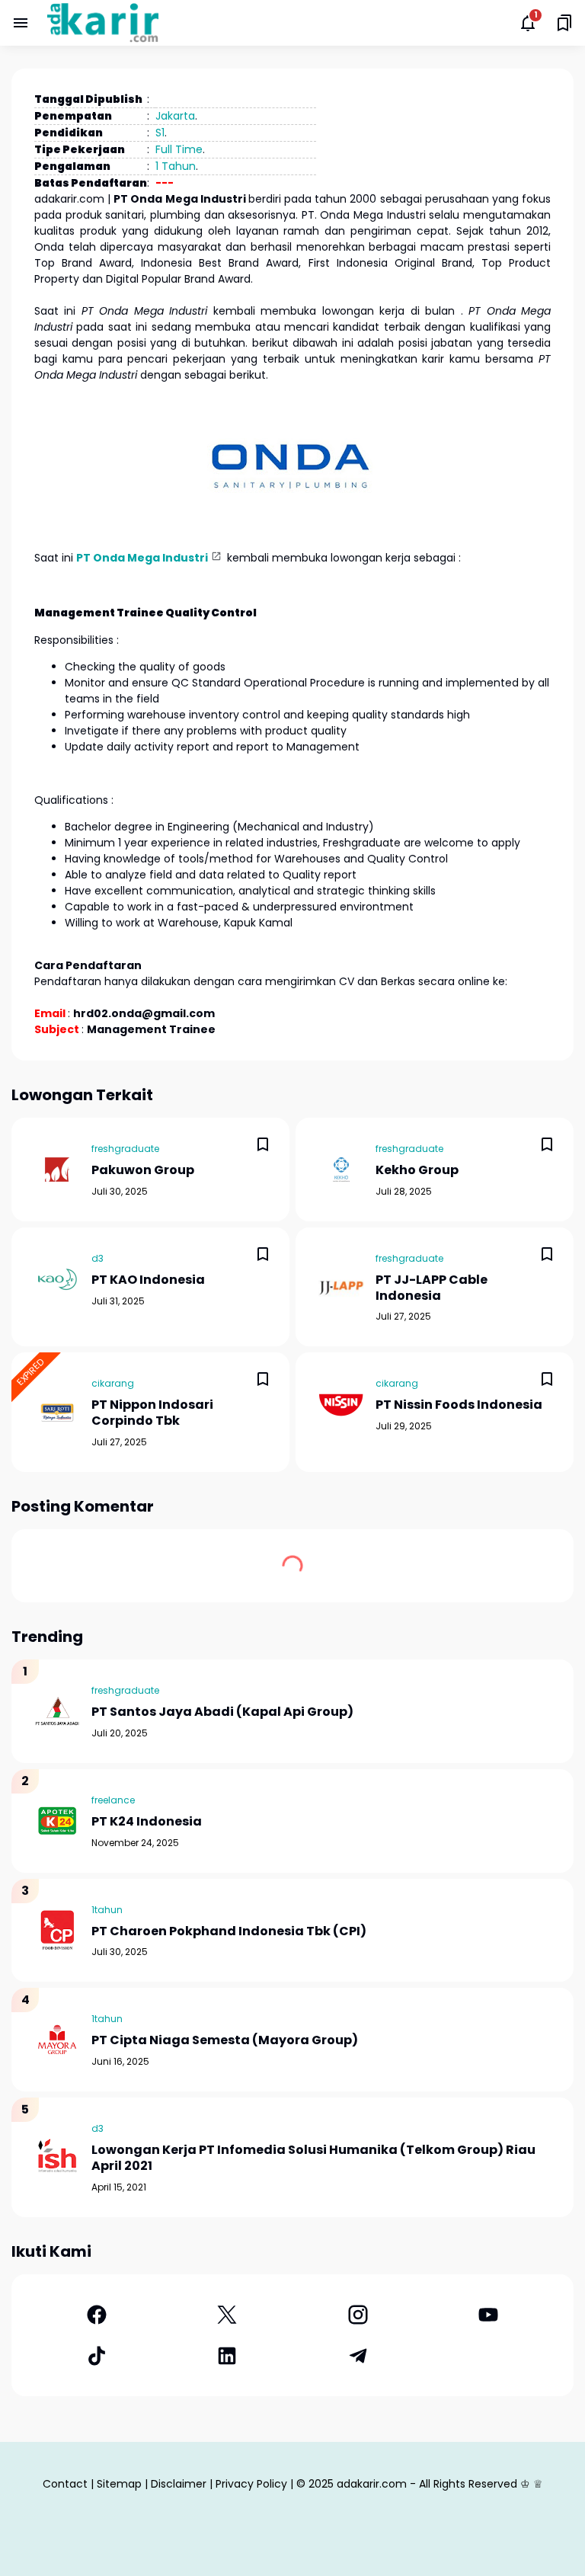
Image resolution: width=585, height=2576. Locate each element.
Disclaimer (179, 2484)
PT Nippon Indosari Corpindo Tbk (152, 1413)
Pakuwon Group (143, 1171)
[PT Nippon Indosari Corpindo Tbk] (57, 1413)
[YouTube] (489, 2315)
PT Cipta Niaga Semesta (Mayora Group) (225, 2041)
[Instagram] (358, 2315)
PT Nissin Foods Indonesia (459, 1405)
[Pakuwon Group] (57, 1170)
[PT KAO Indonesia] (57, 1279)
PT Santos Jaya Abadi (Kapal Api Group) (222, 1712)
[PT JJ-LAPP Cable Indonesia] (341, 1287)
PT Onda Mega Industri (142, 558)
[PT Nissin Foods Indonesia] (341, 1404)
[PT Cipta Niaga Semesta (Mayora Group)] (57, 2040)
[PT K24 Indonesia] (57, 1821)
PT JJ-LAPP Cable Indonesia (432, 1288)
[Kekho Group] (341, 1170)
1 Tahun (176, 166)
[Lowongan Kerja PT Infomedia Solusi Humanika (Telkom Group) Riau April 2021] (57, 2157)
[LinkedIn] (228, 2356)
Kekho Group (417, 1171)
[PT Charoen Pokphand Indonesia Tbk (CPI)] (57, 1930)
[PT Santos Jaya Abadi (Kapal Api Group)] (57, 1711)
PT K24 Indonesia (147, 1822)
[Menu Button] (21, 23)
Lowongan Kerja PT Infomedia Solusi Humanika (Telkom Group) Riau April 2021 (313, 2158)
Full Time (179, 149)
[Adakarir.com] (103, 23)
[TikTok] (97, 2356)
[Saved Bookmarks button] (564, 23)
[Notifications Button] (528, 23)
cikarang (113, 1383)
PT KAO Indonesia (148, 1280)
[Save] (263, 1144)
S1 (160, 133)
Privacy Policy (251, 2484)
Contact (65, 2484)
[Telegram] (358, 2356)
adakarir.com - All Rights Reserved (427, 2484)
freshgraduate (125, 1149)
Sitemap (119, 2484)
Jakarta (175, 116)
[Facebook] (97, 2315)
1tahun (107, 1910)
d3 (97, 1258)
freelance (113, 1800)
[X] (228, 2315)
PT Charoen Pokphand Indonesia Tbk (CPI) (229, 1932)
